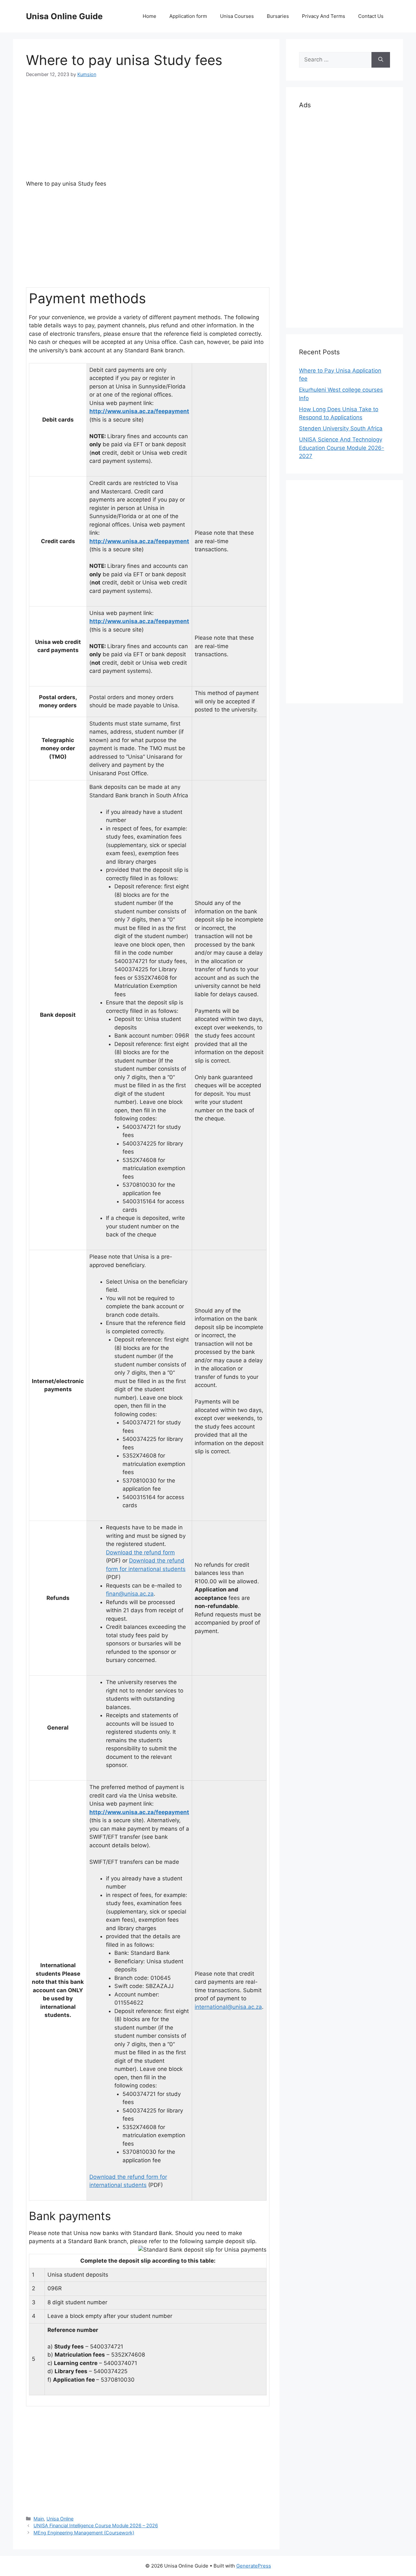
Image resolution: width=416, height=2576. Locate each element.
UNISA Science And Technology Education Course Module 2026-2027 (342, 448)
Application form (188, 16)
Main (39, 2519)
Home (149, 16)
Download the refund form (140, 1552)
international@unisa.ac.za (228, 2007)
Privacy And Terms (324, 16)
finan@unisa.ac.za (130, 1594)
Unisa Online (60, 2519)
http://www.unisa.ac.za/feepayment (139, 411)
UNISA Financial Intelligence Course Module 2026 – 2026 (96, 2525)
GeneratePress (254, 2566)
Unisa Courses (237, 16)
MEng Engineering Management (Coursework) (84, 2533)
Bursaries (278, 16)
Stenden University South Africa (341, 428)
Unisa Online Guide (64, 16)
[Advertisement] (146, 134)
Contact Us (371, 16)
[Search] (381, 60)
